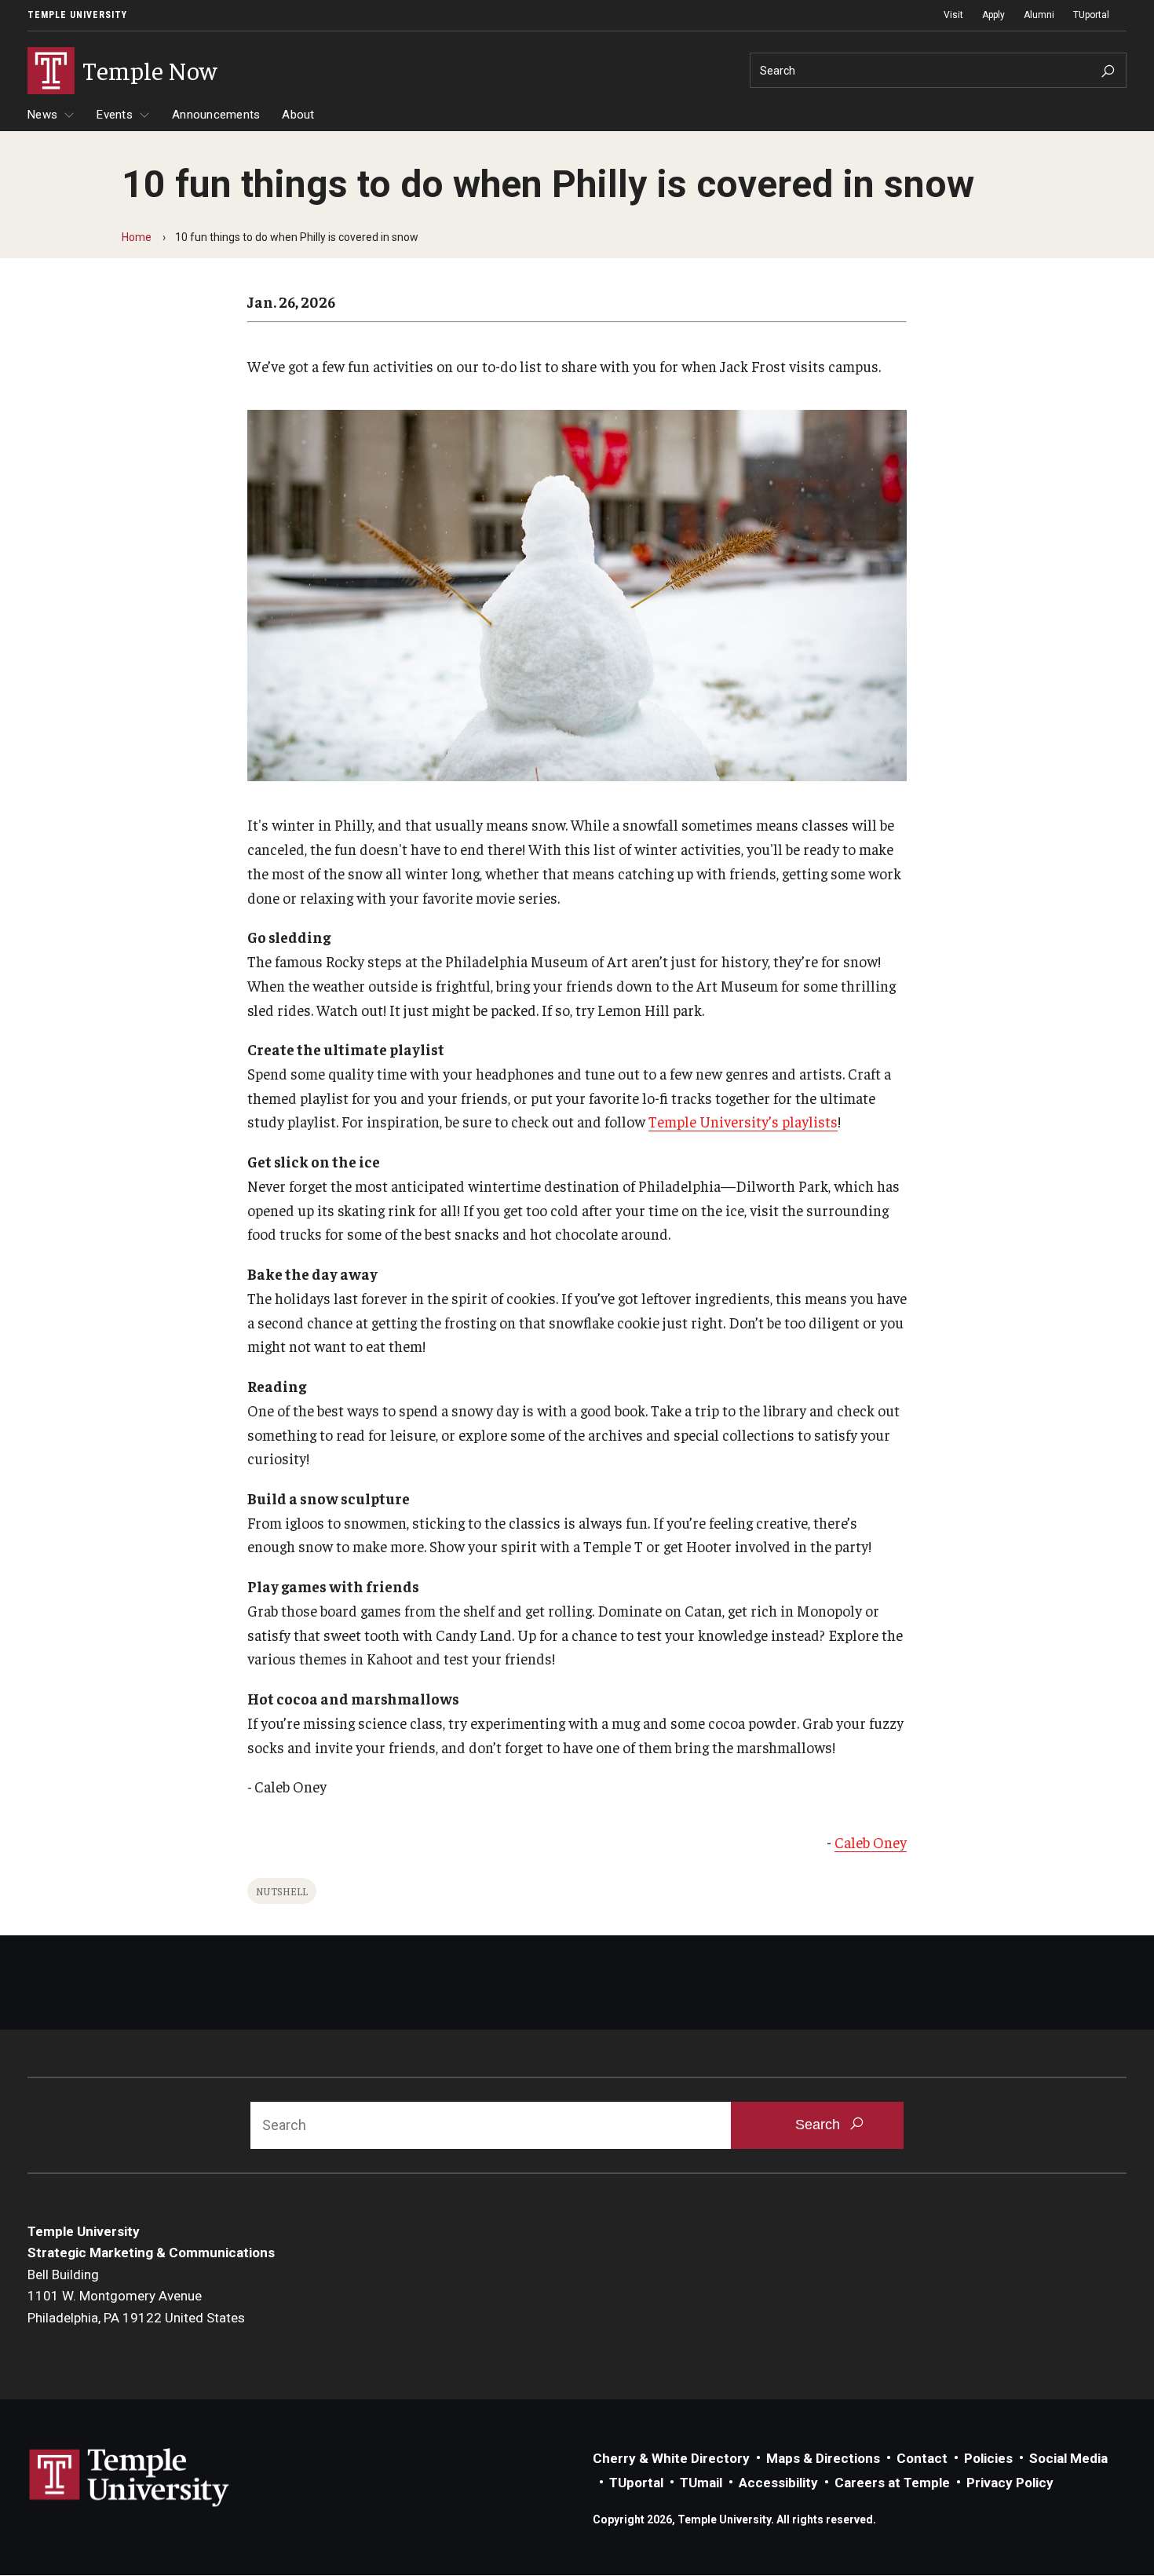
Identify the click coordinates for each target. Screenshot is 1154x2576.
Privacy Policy (1010, 2483)
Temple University (77, 15)
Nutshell (282, 1891)
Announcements (216, 115)
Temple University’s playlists (743, 1121)
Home (137, 237)
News (42, 115)
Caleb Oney (871, 1842)
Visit (953, 15)
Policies (988, 2458)
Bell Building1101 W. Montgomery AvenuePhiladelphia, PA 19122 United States (136, 2296)
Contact (922, 2458)
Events (115, 115)
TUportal (1091, 15)
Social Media (1068, 2458)
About (298, 115)
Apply (993, 15)
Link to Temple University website (130, 2478)
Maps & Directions (823, 2458)
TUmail (701, 2483)
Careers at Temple (892, 2483)
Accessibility (778, 2483)
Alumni (1039, 15)
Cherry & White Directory (671, 2458)
